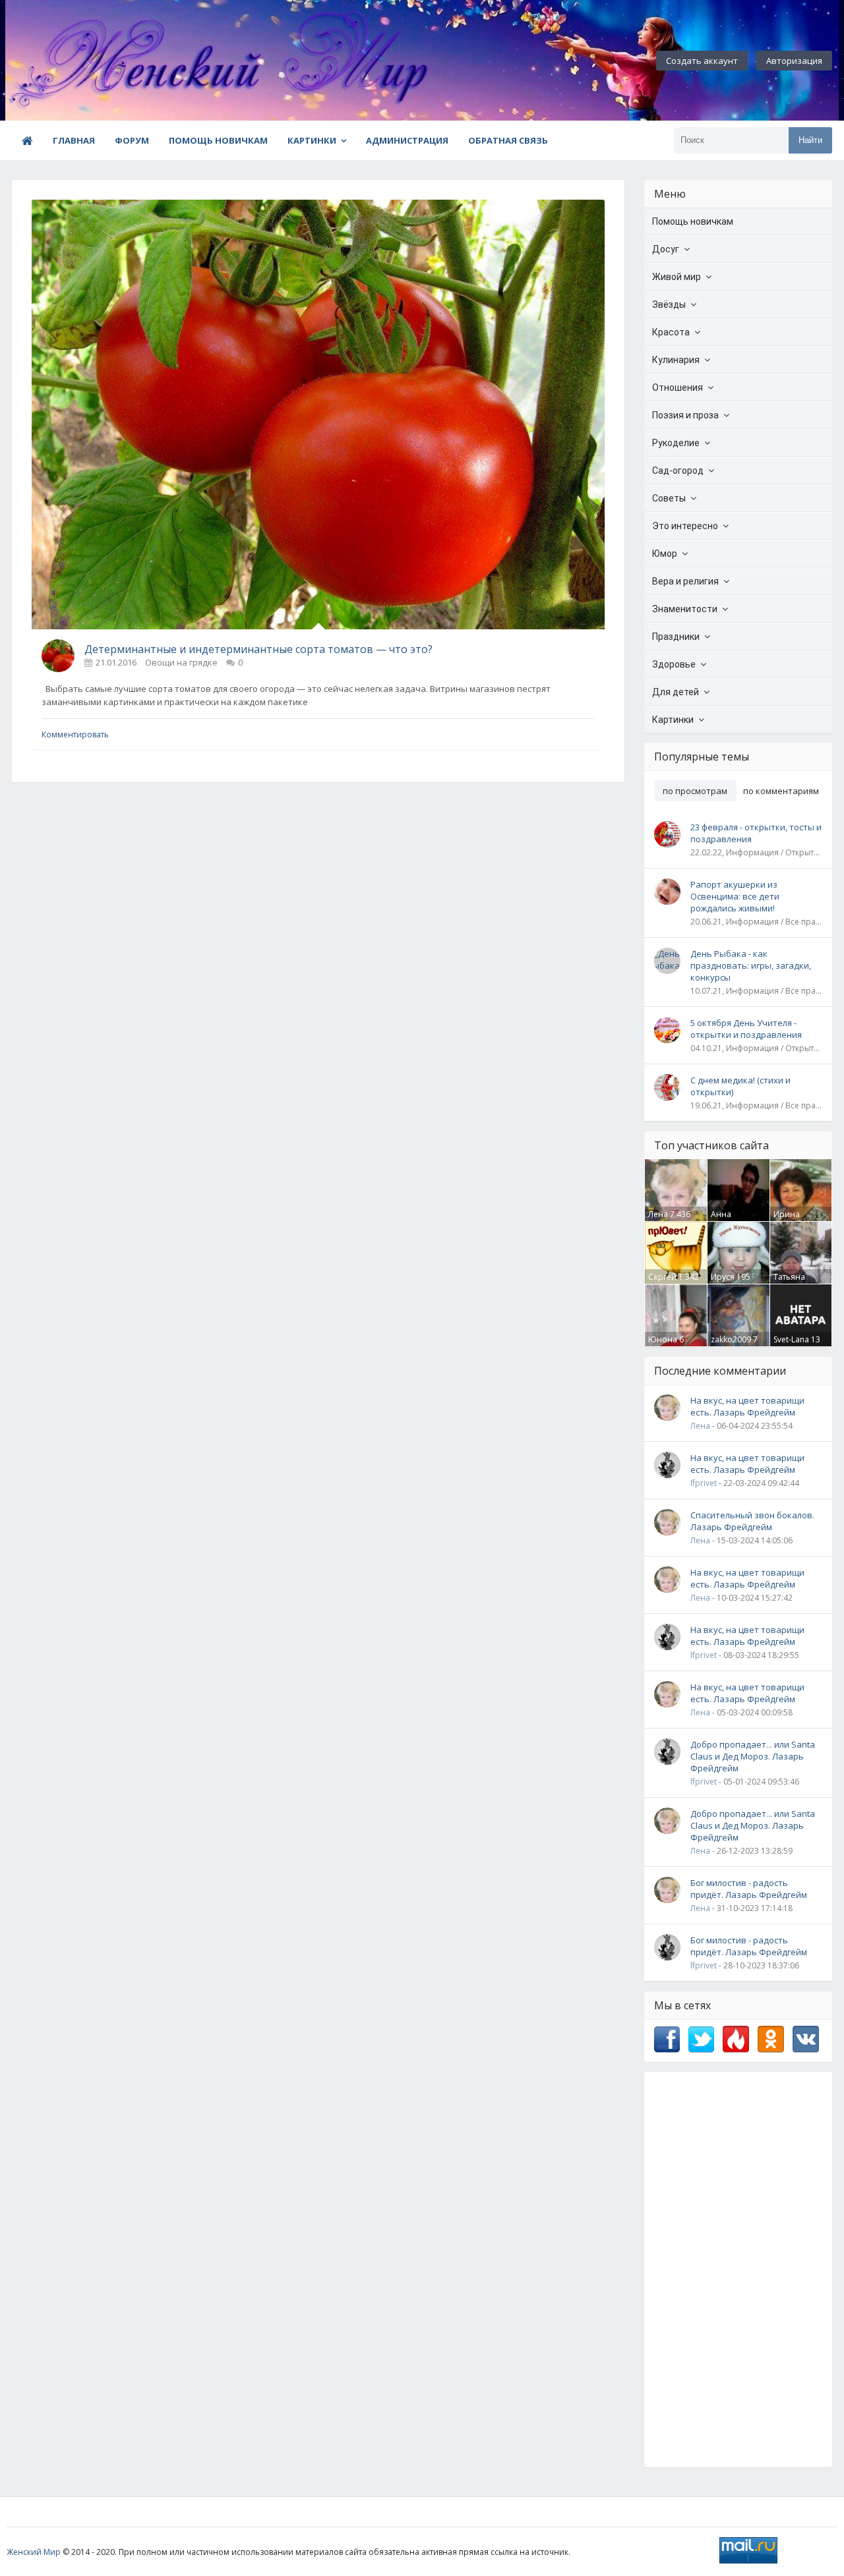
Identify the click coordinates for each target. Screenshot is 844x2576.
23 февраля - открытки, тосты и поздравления (756, 833)
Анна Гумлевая (729, 1220)
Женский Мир (34, 2552)
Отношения (678, 387)
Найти (810, 140)
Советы (669, 498)
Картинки (312, 140)
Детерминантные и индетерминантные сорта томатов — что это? (258, 649)
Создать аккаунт (702, 61)
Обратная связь (508, 140)
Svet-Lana (791, 1339)
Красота (671, 332)
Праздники (676, 637)
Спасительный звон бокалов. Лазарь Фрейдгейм (752, 1521)
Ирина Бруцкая (790, 1220)
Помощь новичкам (218, 140)
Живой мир (677, 277)
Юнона (663, 1339)
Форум (132, 140)
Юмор (665, 554)
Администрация (407, 140)
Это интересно (685, 526)
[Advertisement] (738, 2270)
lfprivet (704, 1483)
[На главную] (78, 61)
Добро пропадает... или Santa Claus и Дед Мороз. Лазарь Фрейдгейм (753, 1756)
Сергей (662, 1277)
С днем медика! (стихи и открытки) (740, 1086)
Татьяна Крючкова (793, 1282)
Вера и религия (685, 581)
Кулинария (676, 360)
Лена (658, 1214)
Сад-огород (678, 471)
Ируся (723, 1277)
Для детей (676, 692)
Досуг (666, 249)
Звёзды (669, 304)
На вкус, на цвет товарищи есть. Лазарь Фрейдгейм (747, 1406)
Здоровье (674, 664)
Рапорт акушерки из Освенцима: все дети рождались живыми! (735, 896)
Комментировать (75, 734)
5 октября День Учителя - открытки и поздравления (746, 1029)
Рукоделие (676, 443)
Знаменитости (685, 609)
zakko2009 (731, 1339)
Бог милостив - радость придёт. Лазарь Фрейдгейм (749, 1889)
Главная (74, 140)
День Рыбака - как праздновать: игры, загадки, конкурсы (751, 965)
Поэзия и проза (685, 415)
